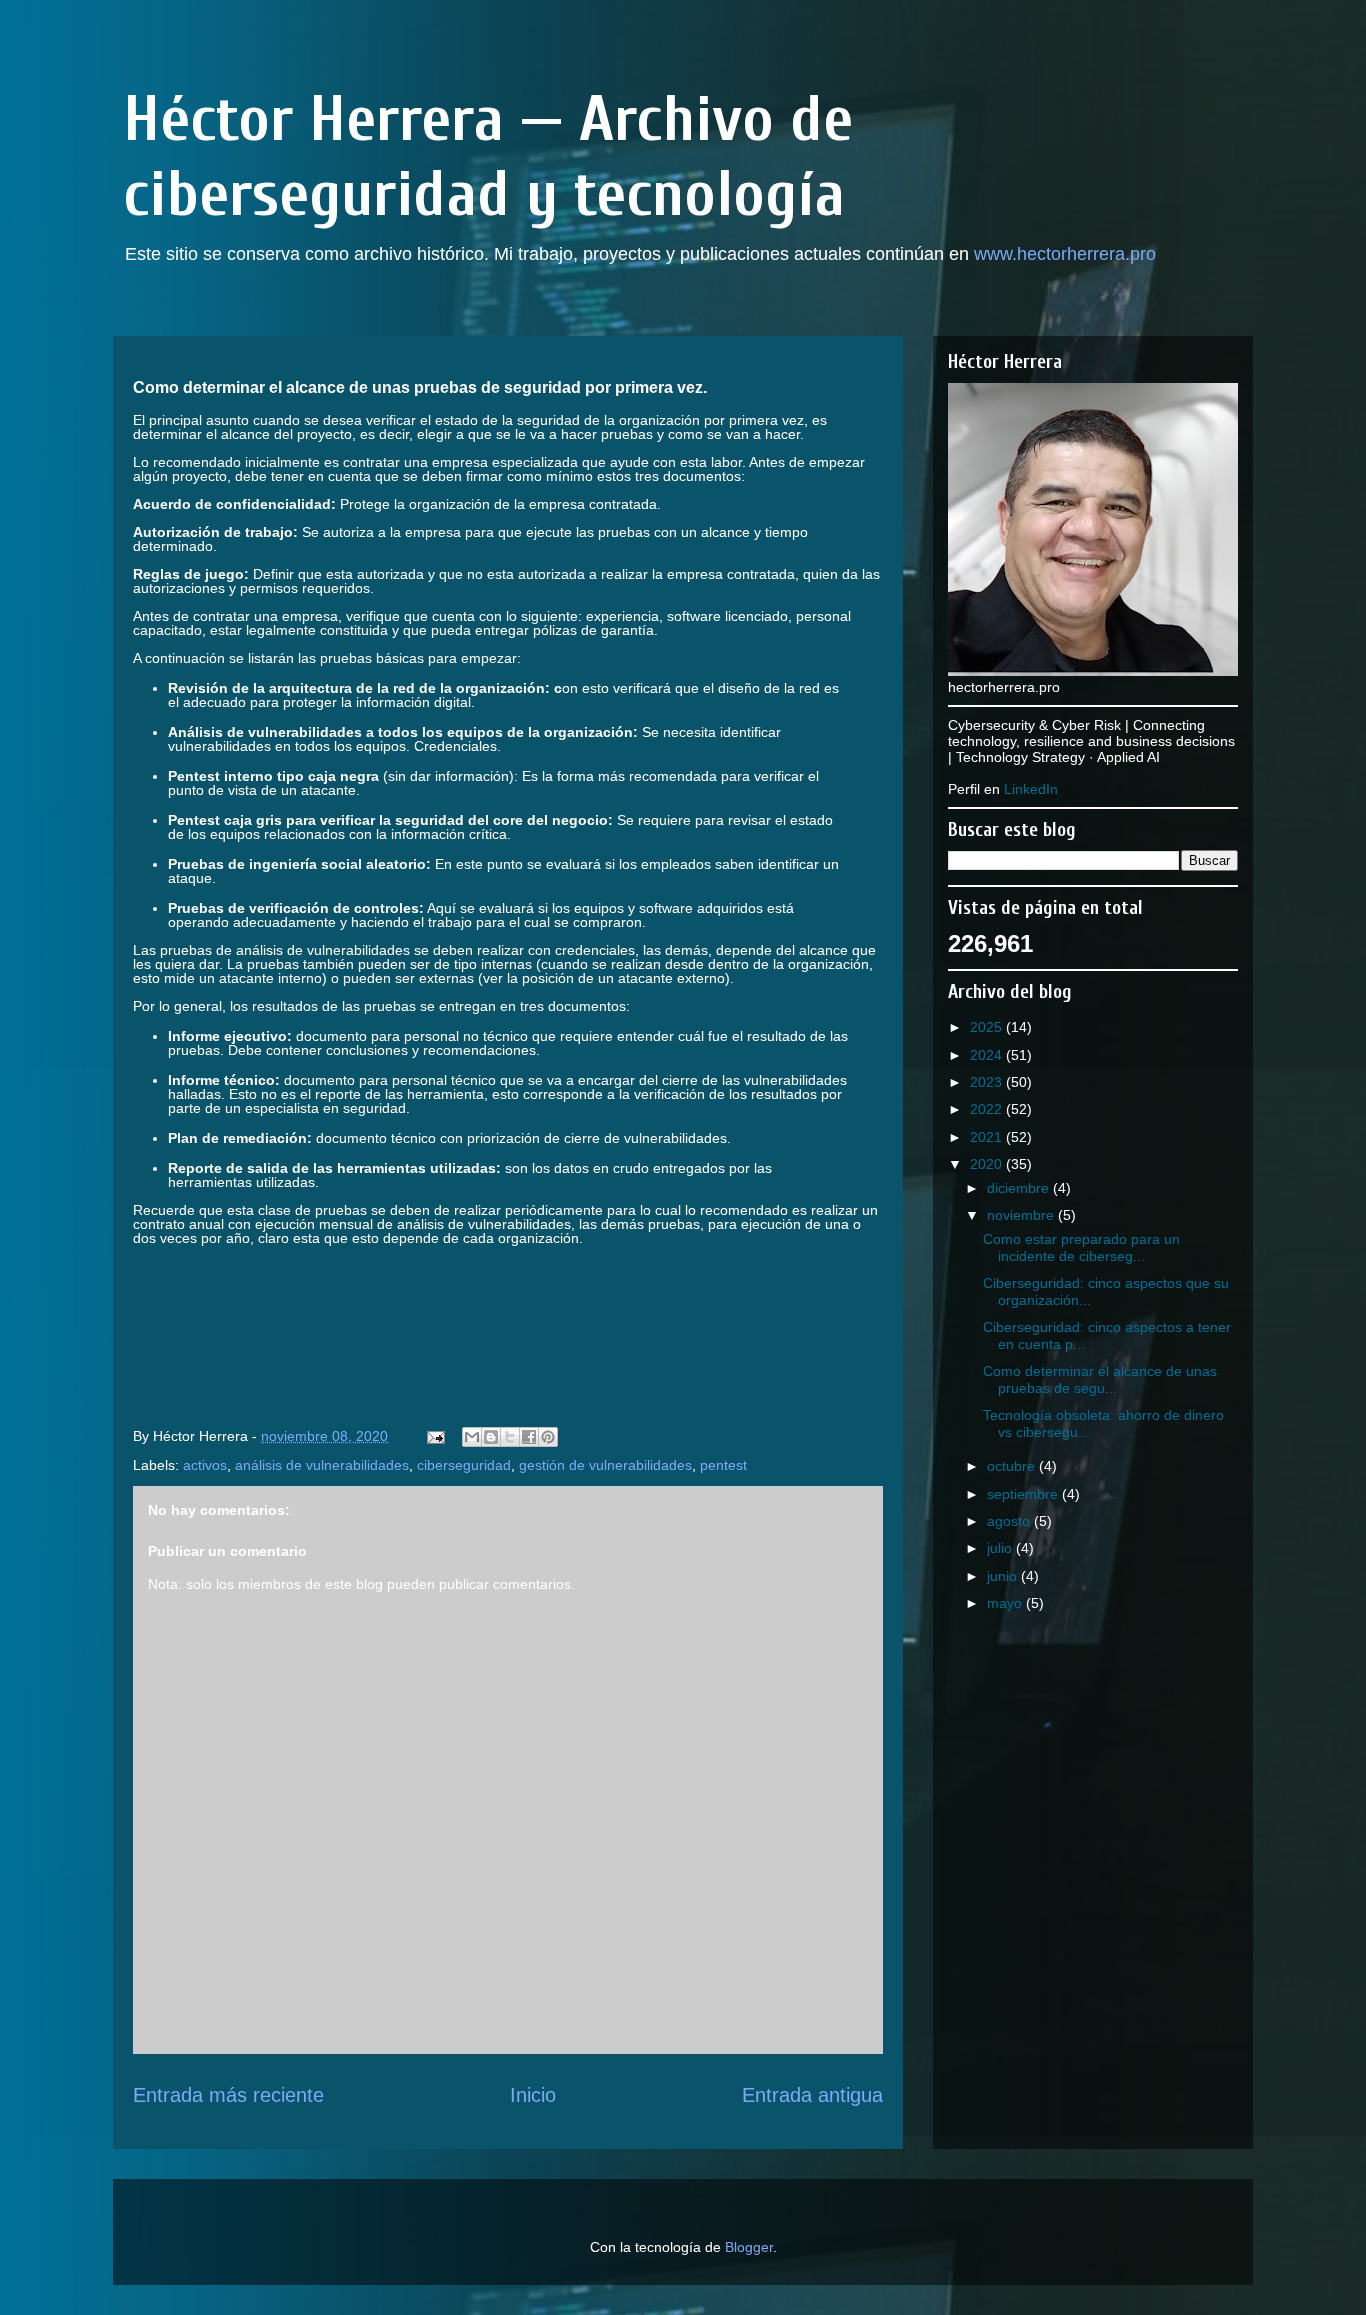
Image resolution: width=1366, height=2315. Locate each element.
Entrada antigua (812, 2095)
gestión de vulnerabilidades (605, 1465)
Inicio (533, 2095)
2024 (988, 1055)
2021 (988, 1137)
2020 (988, 1164)
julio (1001, 1548)
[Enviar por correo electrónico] (472, 1437)
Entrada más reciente (228, 2095)
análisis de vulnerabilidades (322, 1465)
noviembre (1022, 1215)
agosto (1010, 1521)
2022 (988, 1109)
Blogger (749, 2247)
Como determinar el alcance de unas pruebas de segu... (1100, 1379)
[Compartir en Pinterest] (548, 1437)
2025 (988, 1027)
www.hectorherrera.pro (1065, 254)
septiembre (1024, 1494)
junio (1004, 1576)
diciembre (1020, 1188)
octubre (1013, 1466)
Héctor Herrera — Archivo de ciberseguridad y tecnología (488, 157)
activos (205, 1465)
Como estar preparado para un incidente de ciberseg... (1081, 1247)
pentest (723, 1465)
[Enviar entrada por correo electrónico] (434, 1436)
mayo (1006, 1603)
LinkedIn (1031, 789)
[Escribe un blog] (491, 1437)
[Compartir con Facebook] (529, 1437)
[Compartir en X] (510, 1437)
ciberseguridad (464, 1465)
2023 (988, 1082)
